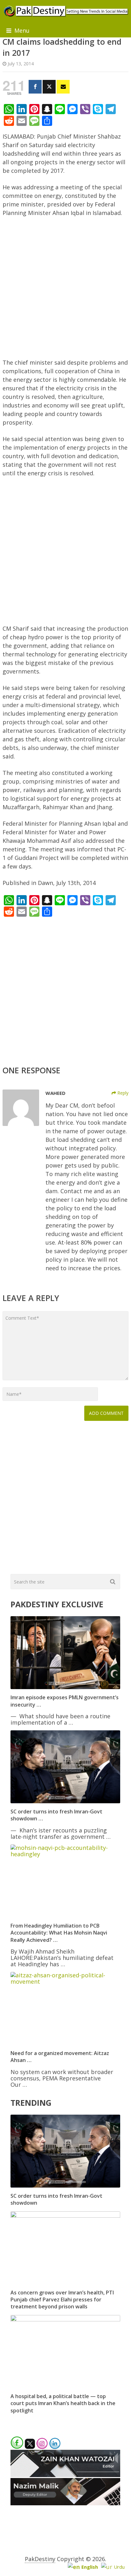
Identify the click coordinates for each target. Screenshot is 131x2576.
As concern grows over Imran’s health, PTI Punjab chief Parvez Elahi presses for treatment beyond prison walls (62, 2300)
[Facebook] (35, 87)
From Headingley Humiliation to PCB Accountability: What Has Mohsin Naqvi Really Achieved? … (59, 1933)
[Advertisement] (65, 290)
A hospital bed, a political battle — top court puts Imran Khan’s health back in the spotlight (63, 2403)
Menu (22, 30)
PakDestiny (40, 2559)
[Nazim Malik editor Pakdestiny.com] (65, 2503)
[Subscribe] (63, 87)
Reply (122, 1093)
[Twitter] (49, 87)
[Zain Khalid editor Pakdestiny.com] (65, 2475)
